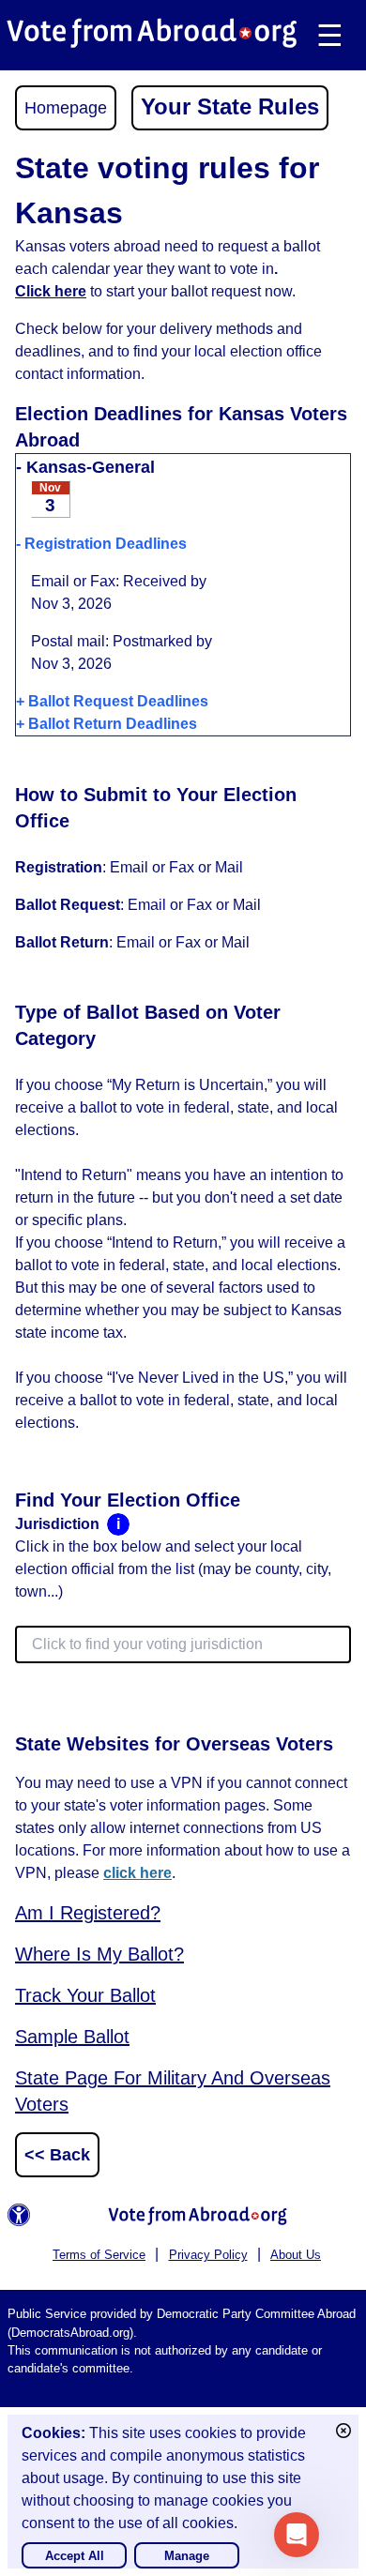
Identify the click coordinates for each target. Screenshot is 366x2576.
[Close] (343, 2431)
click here (137, 1873)
